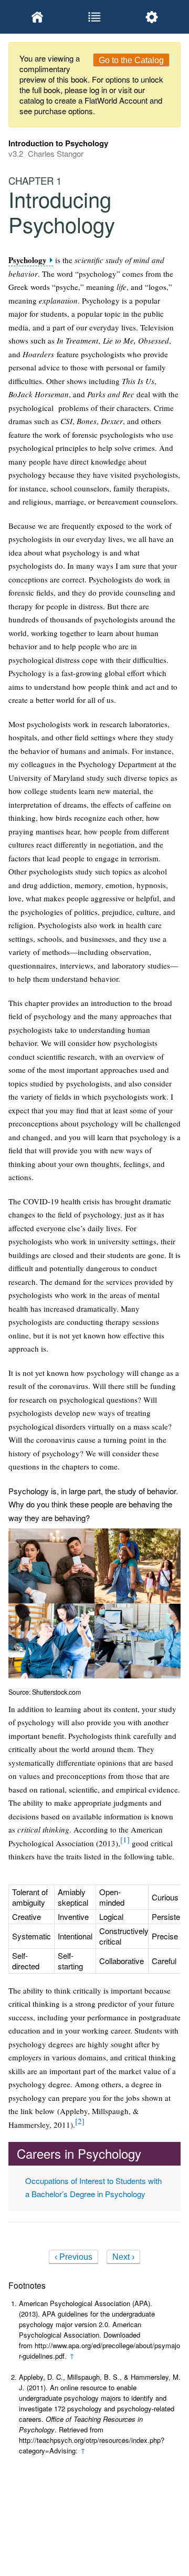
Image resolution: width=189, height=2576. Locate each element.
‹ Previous (73, 2257)
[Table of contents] (94, 17)
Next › (123, 2257)
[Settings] (152, 17)
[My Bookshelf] (37, 17)
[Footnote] (125, 1839)
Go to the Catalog (131, 60)
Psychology (28, 260)
